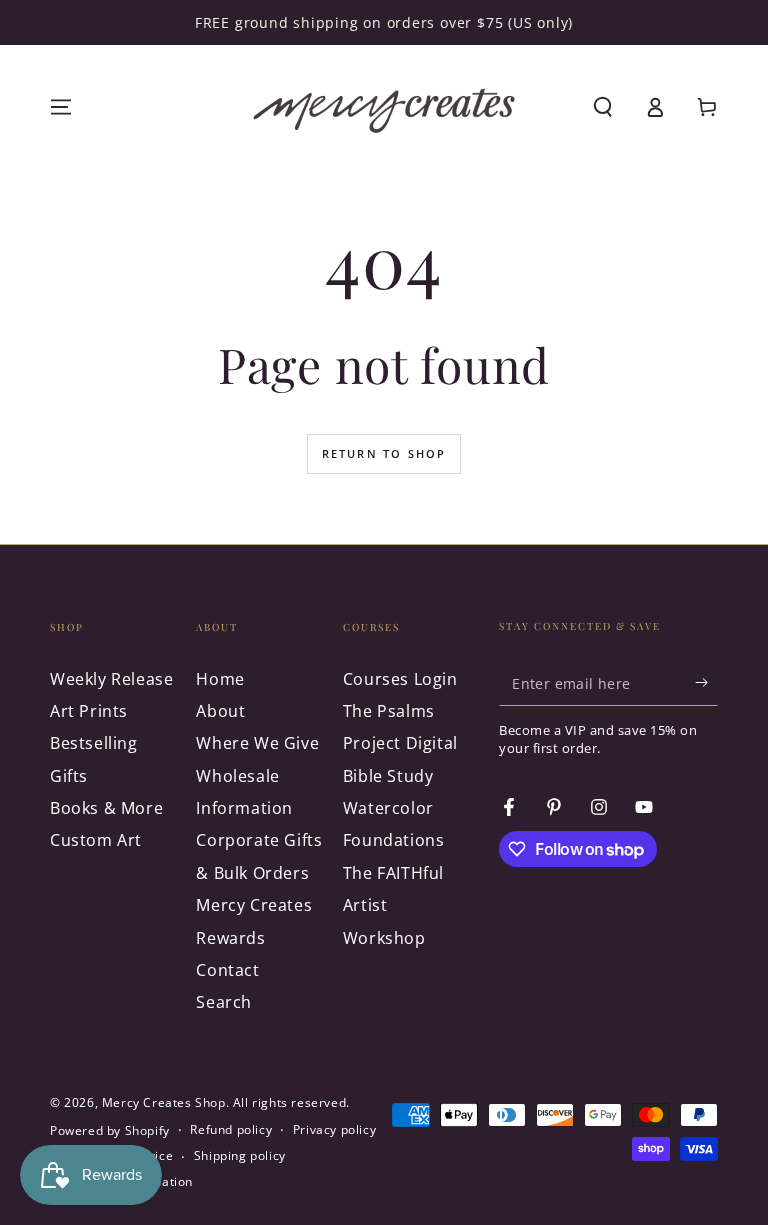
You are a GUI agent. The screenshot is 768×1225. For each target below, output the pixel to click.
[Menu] (61, 107)
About (220, 711)
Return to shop (384, 453)
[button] (603, 107)
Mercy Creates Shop (164, 1102)
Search (224, 1002)
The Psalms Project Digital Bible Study (400, 743)
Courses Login (400, 679)
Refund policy (231, 1130)
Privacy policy (334, 1130)
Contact (227, 970)
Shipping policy (240, 1156)
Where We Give (257, 743)
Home (220, 679)
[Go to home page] (384, 107)
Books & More (106, 808)
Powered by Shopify (110, 1131)
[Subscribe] (706, 683)
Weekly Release (111, 679)
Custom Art (96, 840)
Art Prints (89, 711)
